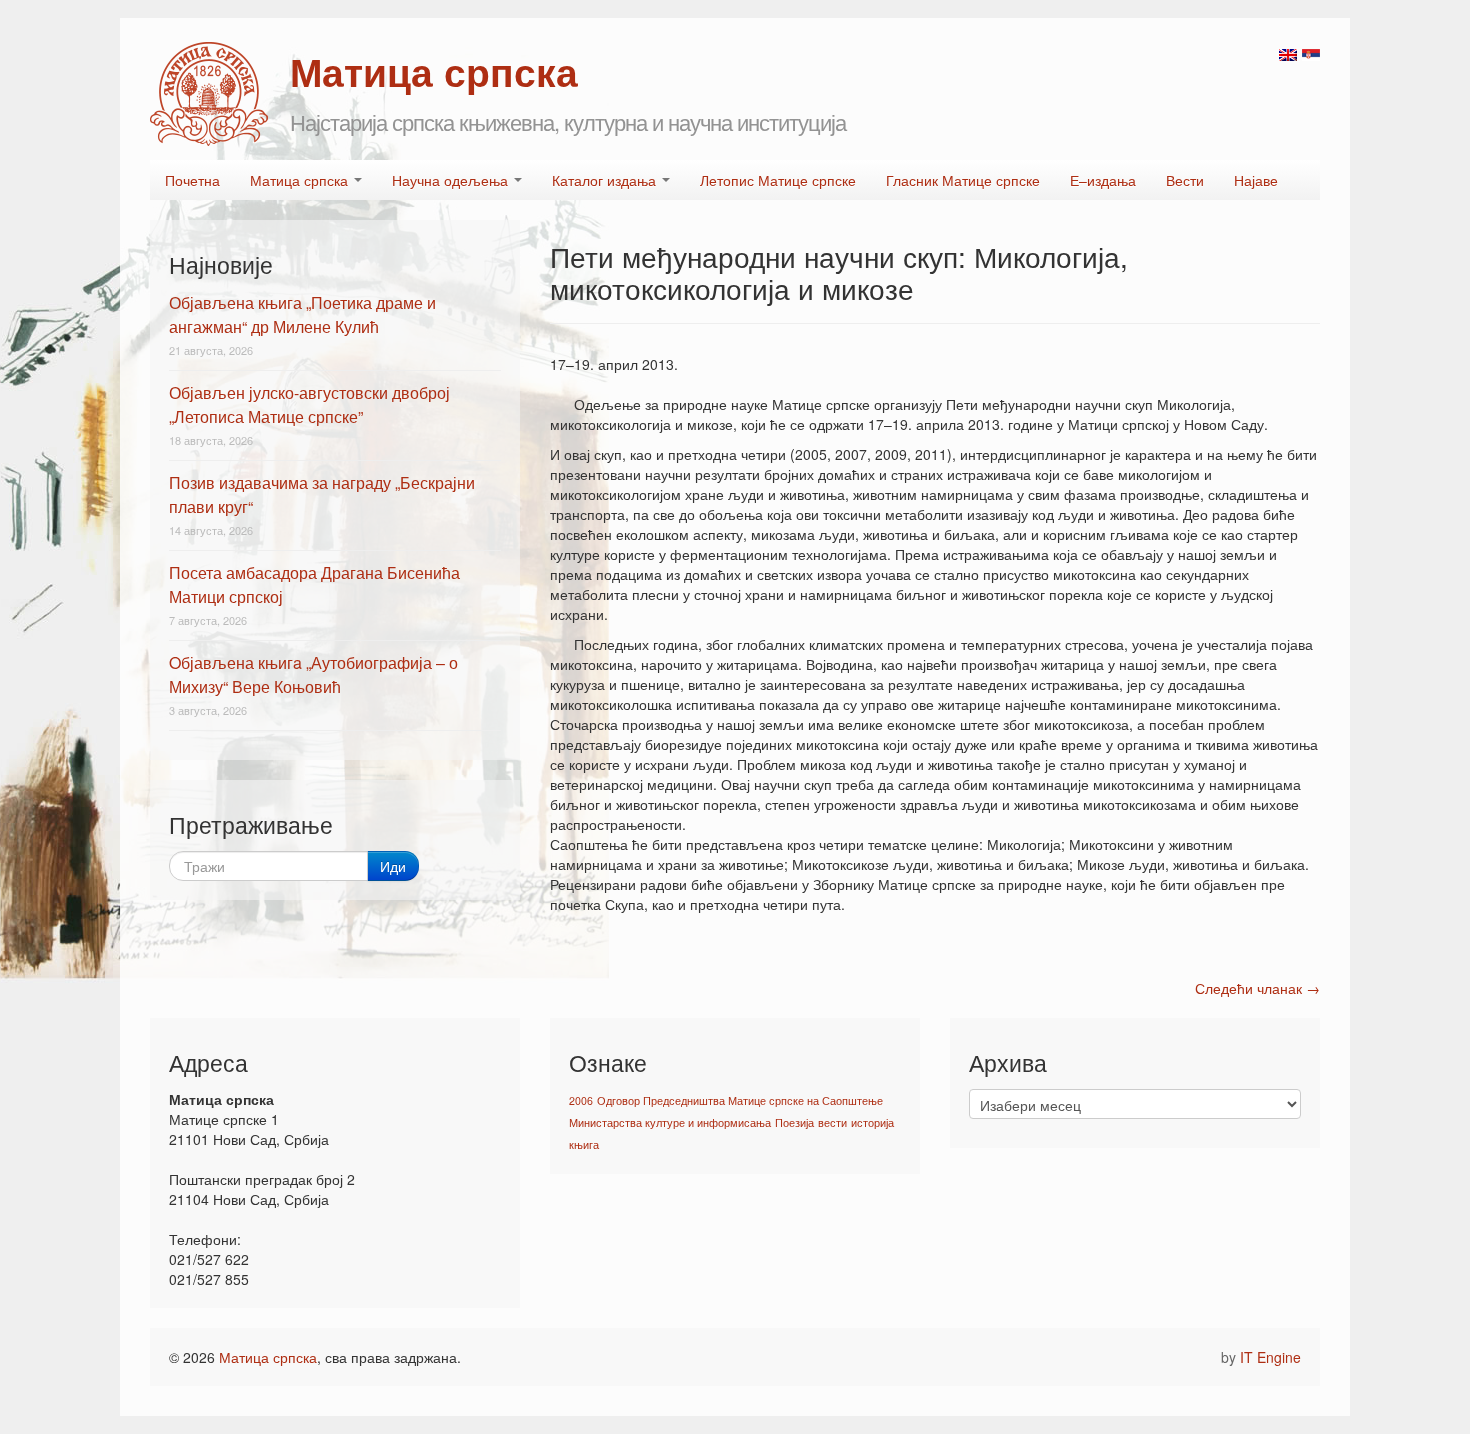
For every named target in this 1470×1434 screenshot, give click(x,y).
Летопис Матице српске (778, 180)
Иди (393, 866)
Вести (1185, 180)
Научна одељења (452, 180)
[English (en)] (1288, 53)
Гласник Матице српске (963, 180)
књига (584, 1144)
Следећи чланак (1257, 988)
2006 (581, 1100)
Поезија (794, 1122)
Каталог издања (606, 180)
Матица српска (301, 180)
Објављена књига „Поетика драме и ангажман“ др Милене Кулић (302, 314)
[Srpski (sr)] (1311, 53)
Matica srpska (209, 94)
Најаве (1256, 180)
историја (872, 1122)
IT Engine (1270, 1357)
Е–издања (1103, 180)
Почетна (192, 180)
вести (832, 1122)
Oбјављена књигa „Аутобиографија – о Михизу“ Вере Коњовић (313, 674)
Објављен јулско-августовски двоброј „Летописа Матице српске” (309, 404)
